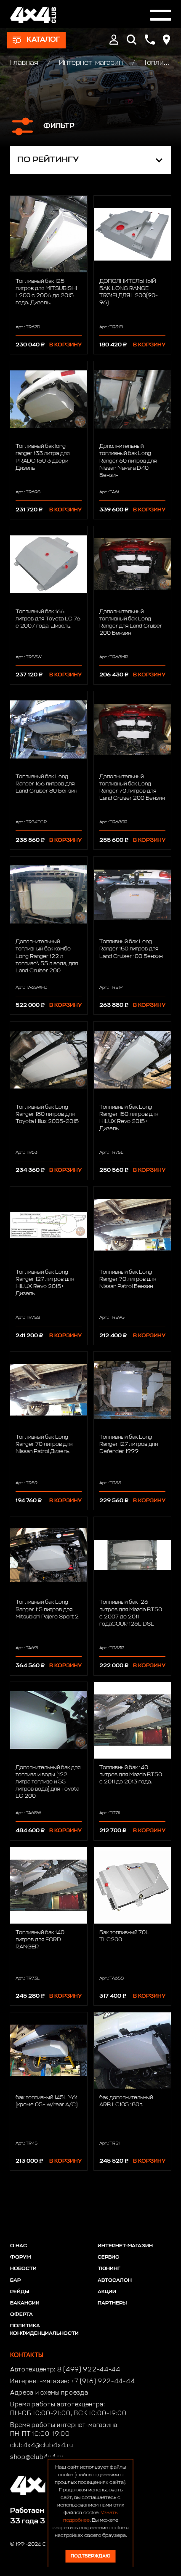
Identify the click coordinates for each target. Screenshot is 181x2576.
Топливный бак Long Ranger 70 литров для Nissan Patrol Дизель (44, 1444)
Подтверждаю (90, 2556)
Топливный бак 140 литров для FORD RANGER (40, 1940)
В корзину (65, 345)
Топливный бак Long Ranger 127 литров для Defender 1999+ (129, 1444)
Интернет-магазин (91, 63)
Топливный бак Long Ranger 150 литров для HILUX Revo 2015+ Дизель (129, 1118)
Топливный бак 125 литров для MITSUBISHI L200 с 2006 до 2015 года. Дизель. (46, 292)
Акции (107, 2292)
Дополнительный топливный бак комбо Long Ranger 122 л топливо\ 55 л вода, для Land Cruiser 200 (47, 956)
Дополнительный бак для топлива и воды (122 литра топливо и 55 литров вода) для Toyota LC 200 (48, 1782)
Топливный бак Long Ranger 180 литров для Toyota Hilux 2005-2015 (47, 1114)
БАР (15, 2281)
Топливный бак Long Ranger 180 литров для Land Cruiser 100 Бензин (131, 949)
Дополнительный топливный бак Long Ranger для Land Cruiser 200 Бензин (131, 623)
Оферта (21, 2315)
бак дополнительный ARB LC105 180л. (126, 2101)
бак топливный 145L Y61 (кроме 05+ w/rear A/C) (47, 2101)
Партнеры (112, 2303)
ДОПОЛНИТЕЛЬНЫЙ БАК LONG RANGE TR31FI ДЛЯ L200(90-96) (129, 292)
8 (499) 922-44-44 (89, 2370)
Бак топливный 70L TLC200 (124, 1936)
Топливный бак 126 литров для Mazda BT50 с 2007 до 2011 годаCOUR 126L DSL (131, 1613)
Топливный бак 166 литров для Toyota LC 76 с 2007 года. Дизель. (48, 619)
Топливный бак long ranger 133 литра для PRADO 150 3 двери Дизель (43, 457)
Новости (23, 2269)
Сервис (108, 2257)
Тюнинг (109, 2269)
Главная (25, 63)
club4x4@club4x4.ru (42, 2446)
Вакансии (25, 2303)
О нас (19, 2246)
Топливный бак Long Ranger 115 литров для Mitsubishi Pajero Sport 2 (47, 1609)
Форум (20, 2257)
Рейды (20, 2292)
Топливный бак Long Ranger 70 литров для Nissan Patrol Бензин (128, 1279)
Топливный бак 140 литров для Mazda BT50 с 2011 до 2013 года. (131, 1775)
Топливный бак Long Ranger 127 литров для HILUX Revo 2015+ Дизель (45, 1283)
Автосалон (115, 2281)
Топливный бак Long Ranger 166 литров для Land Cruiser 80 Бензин (46, 784)
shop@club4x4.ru (37, 2457)
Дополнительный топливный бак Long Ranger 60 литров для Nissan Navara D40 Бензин (128, 461)
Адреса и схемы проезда (49, 2393)
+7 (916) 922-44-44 (103, 2382)
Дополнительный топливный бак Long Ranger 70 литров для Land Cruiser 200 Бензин (132, 788)
